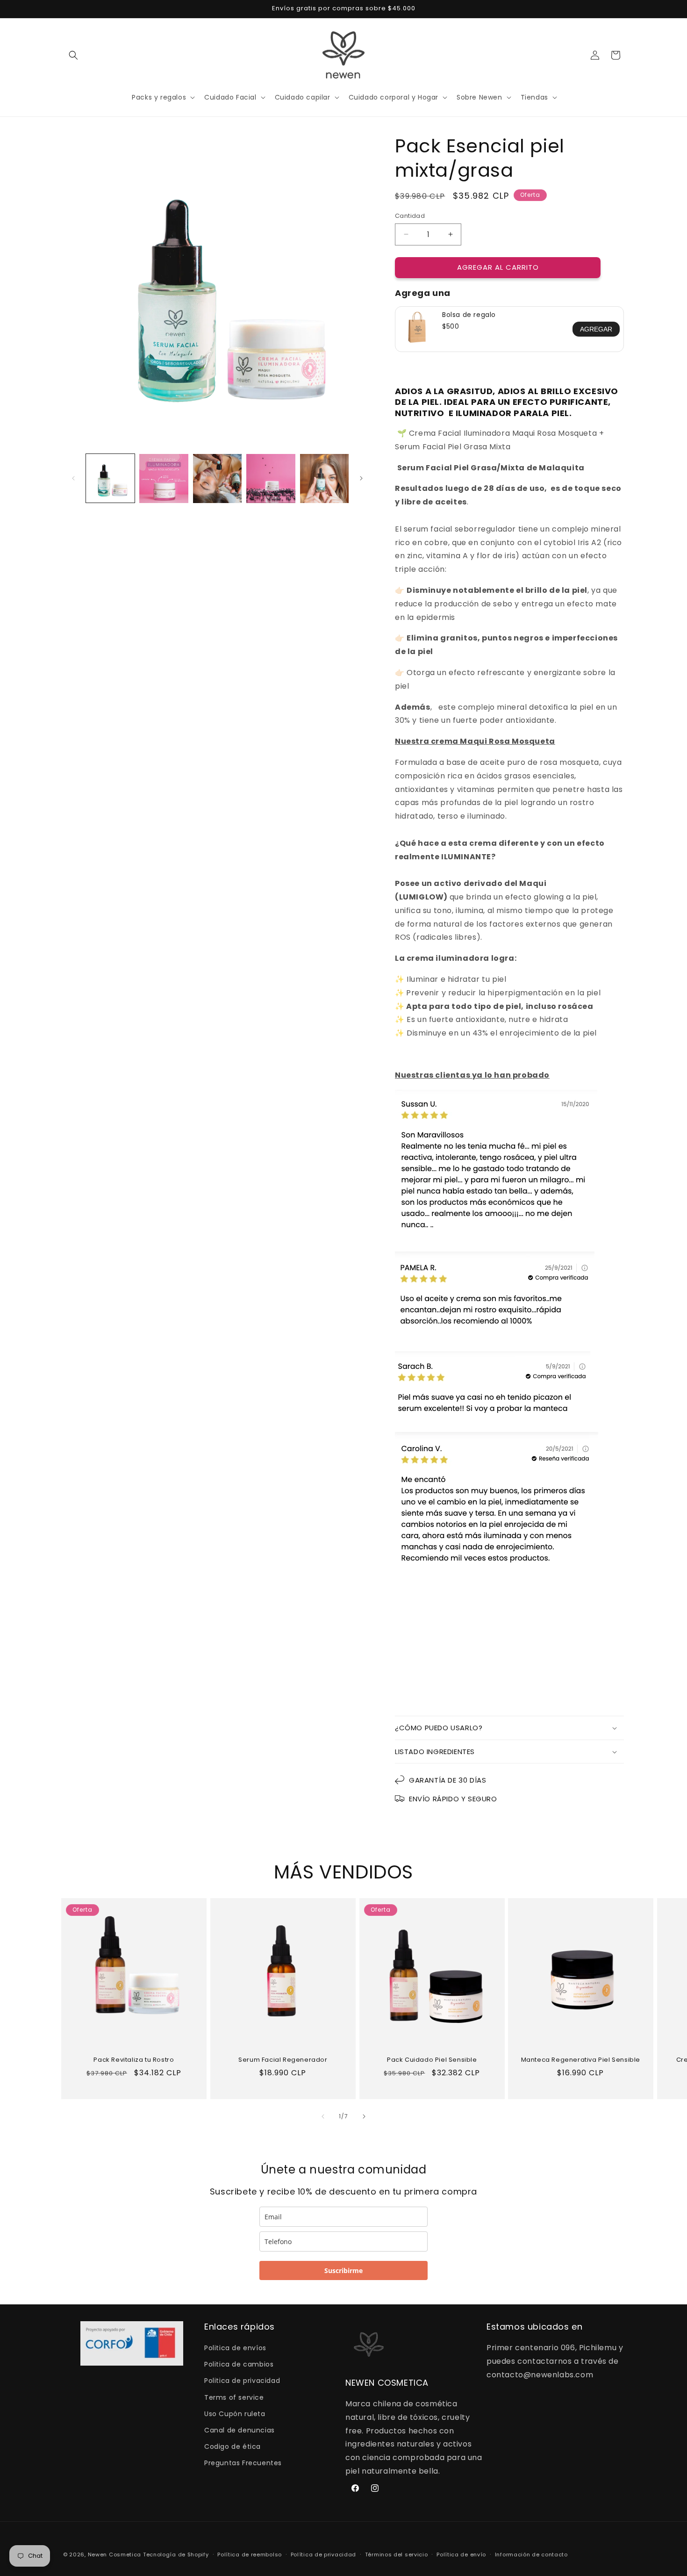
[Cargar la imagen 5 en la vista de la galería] (324, 478)
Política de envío (461, 2554)
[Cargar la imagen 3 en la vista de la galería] (217, 478)
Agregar (596, 329)
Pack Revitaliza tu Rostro (134, 2060)
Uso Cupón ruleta (235, 2414)
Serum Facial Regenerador (283, 2060)
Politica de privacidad (242, 2381)
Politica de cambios (239, 2364)
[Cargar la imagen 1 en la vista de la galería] (110, 478)
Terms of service (234, 2397)
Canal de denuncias (240, 2430)
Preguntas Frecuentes (243, 2463)
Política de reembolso (250, 2554)
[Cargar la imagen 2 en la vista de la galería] (164, 478)
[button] (73, 55)
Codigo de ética (233, 2446)
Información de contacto (531, 2554)
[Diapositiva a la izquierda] (73, 478)
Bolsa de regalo (469, 315)
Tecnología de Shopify (176, 2554)
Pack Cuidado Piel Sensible (432, 2060)
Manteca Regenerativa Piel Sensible (581, 2060)
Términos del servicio (397, 2554)
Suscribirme (343, 2270)
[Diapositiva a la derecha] (361, 478)
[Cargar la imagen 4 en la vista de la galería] (271, 478)
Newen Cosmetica (115, 2554)
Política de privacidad (323, 2554)
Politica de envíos (235, 2348)
